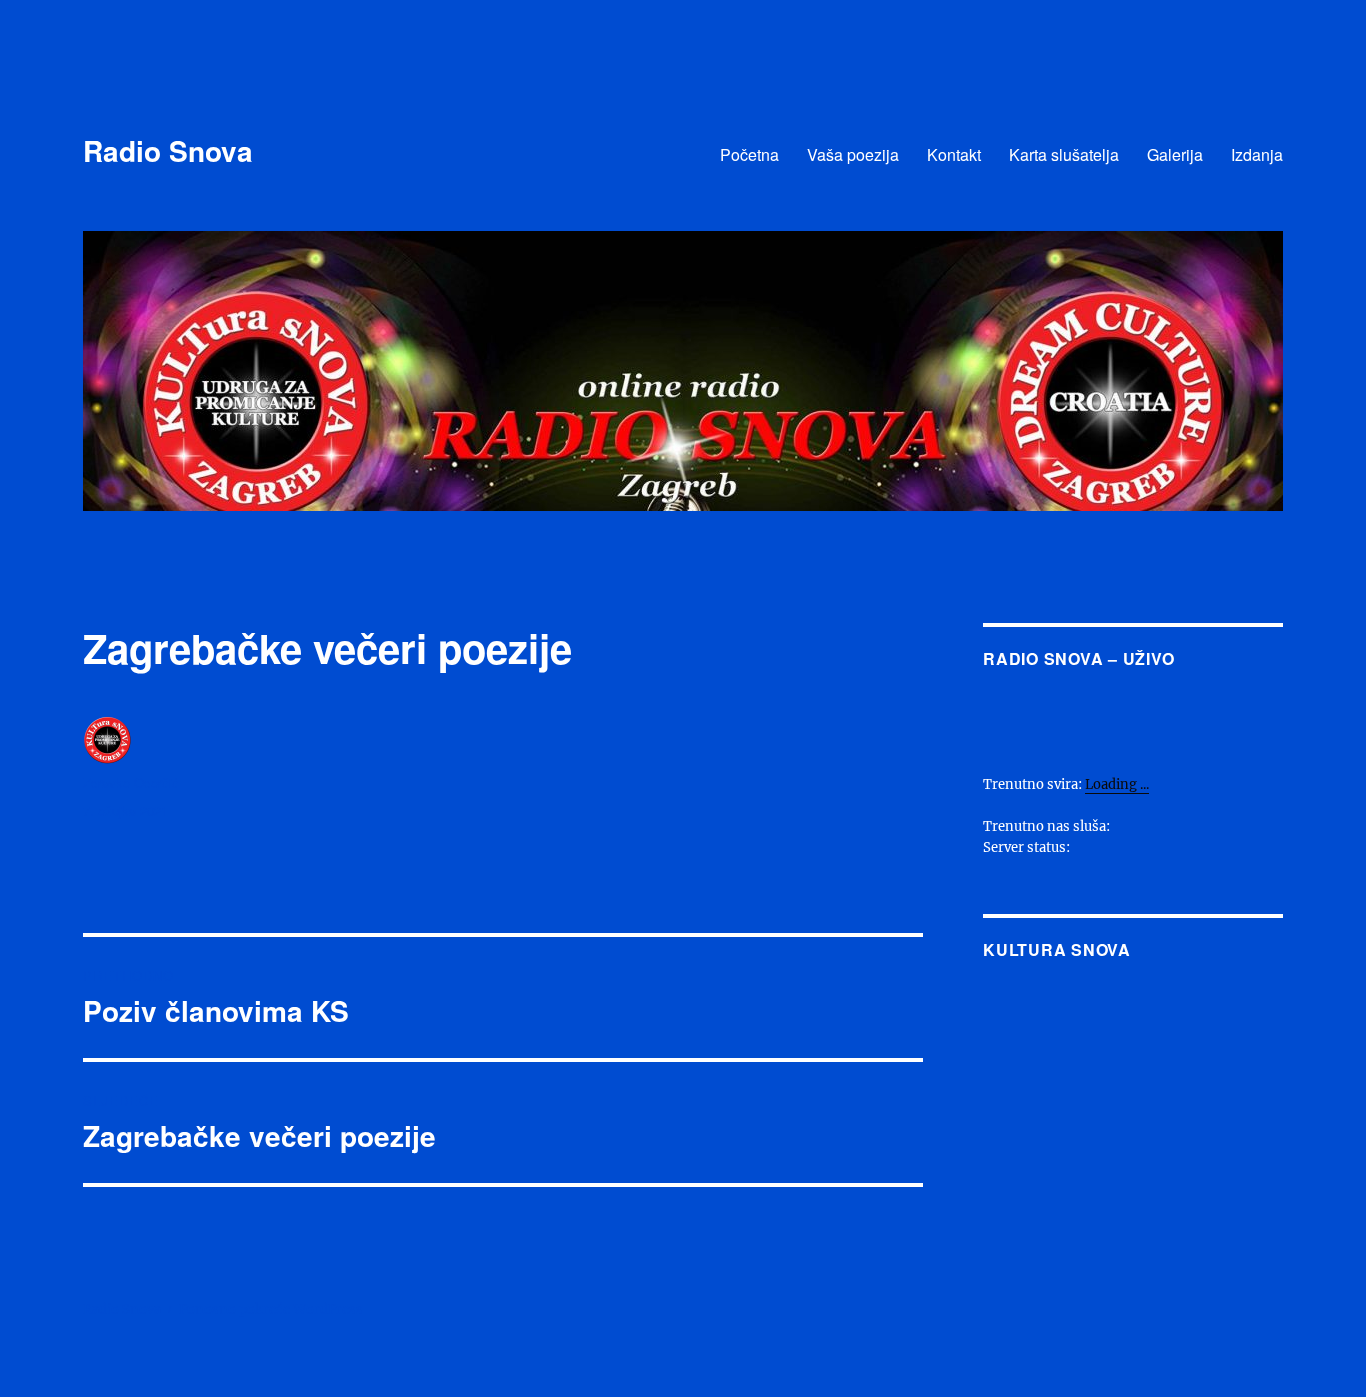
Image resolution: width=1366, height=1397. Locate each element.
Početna (749, 154)
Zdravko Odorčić (131, 782)
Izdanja (1257, 154)
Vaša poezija (853, 154)
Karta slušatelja (1064, 154)
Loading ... (1117, 784)
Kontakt (954, 154)
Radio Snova (168, 150)
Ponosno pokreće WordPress (271, 1309)
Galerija (1175, 154)
